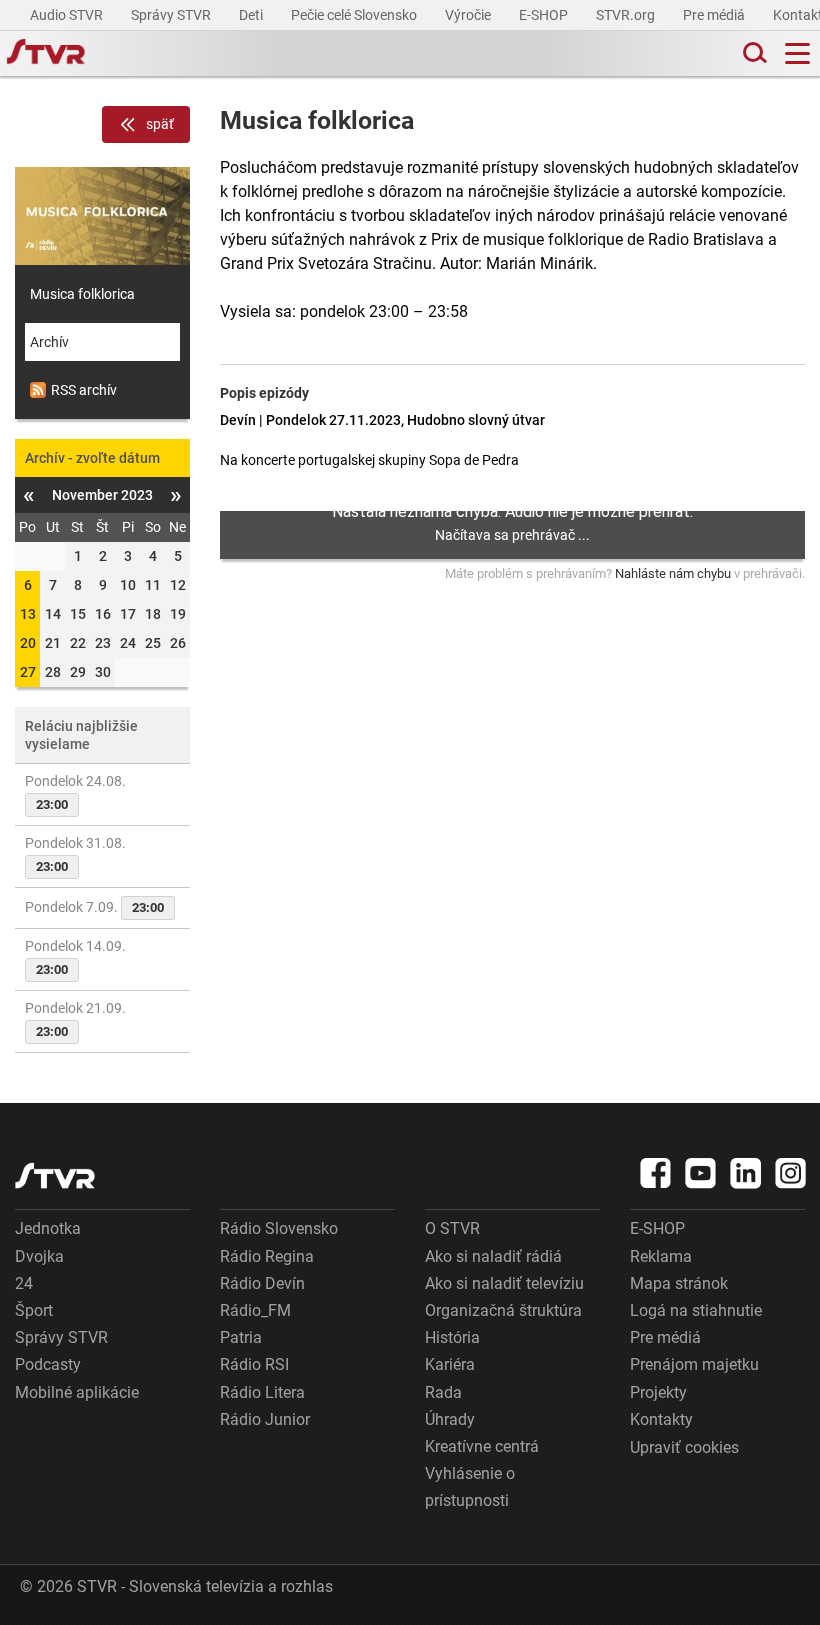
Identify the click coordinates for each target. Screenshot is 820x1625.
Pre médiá (715, 15)
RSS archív (84, 390)
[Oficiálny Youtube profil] (701, 1173)
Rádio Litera (262, 1392)
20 (28, 643)
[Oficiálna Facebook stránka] (656, 1173)
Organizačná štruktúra (503, 1310)
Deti (252, 15)
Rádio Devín (262, 1283)
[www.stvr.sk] (55, 1175)
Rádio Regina (267, 1256)
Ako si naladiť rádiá (493, 1256)
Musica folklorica (82, 294)
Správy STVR (172, 15)
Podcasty (48, 1364)
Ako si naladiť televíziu (504, 1283)
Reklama (661, 1256)
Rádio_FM (255, 1310)
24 (24, 1283)
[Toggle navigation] (797, 53)
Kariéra (450, 1364)
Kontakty (661, 1419)
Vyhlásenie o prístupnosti (470, 1487)
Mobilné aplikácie (77, 1392)
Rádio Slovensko (279, 1228)
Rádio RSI (254, 1364)
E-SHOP (545, 15)
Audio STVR (68, 15)
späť (160, 124)
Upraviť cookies (684, 1447)
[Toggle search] (753, 53)
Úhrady (450, 1419)
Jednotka (48, 1228)
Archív (49, 342)
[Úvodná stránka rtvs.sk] (46, 54)
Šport (34, 1310)
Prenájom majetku (694, 1364)
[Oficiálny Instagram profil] (791, 1173)
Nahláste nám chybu (673, 573)
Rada (443, 1392)
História (452, 1337)
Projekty (658, 1392)
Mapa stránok (679, 1283)
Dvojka (39, 1256)
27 (28, 672)
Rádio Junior (265, 1419)
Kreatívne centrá (482, 1446)
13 (28, 614)
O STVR (452, 1228)
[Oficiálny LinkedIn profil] (746, 1173)
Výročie (469, 15)
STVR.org (627, 15)
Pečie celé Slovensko (355, 15)
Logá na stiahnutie (696, 1310)
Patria (241, 1337)
